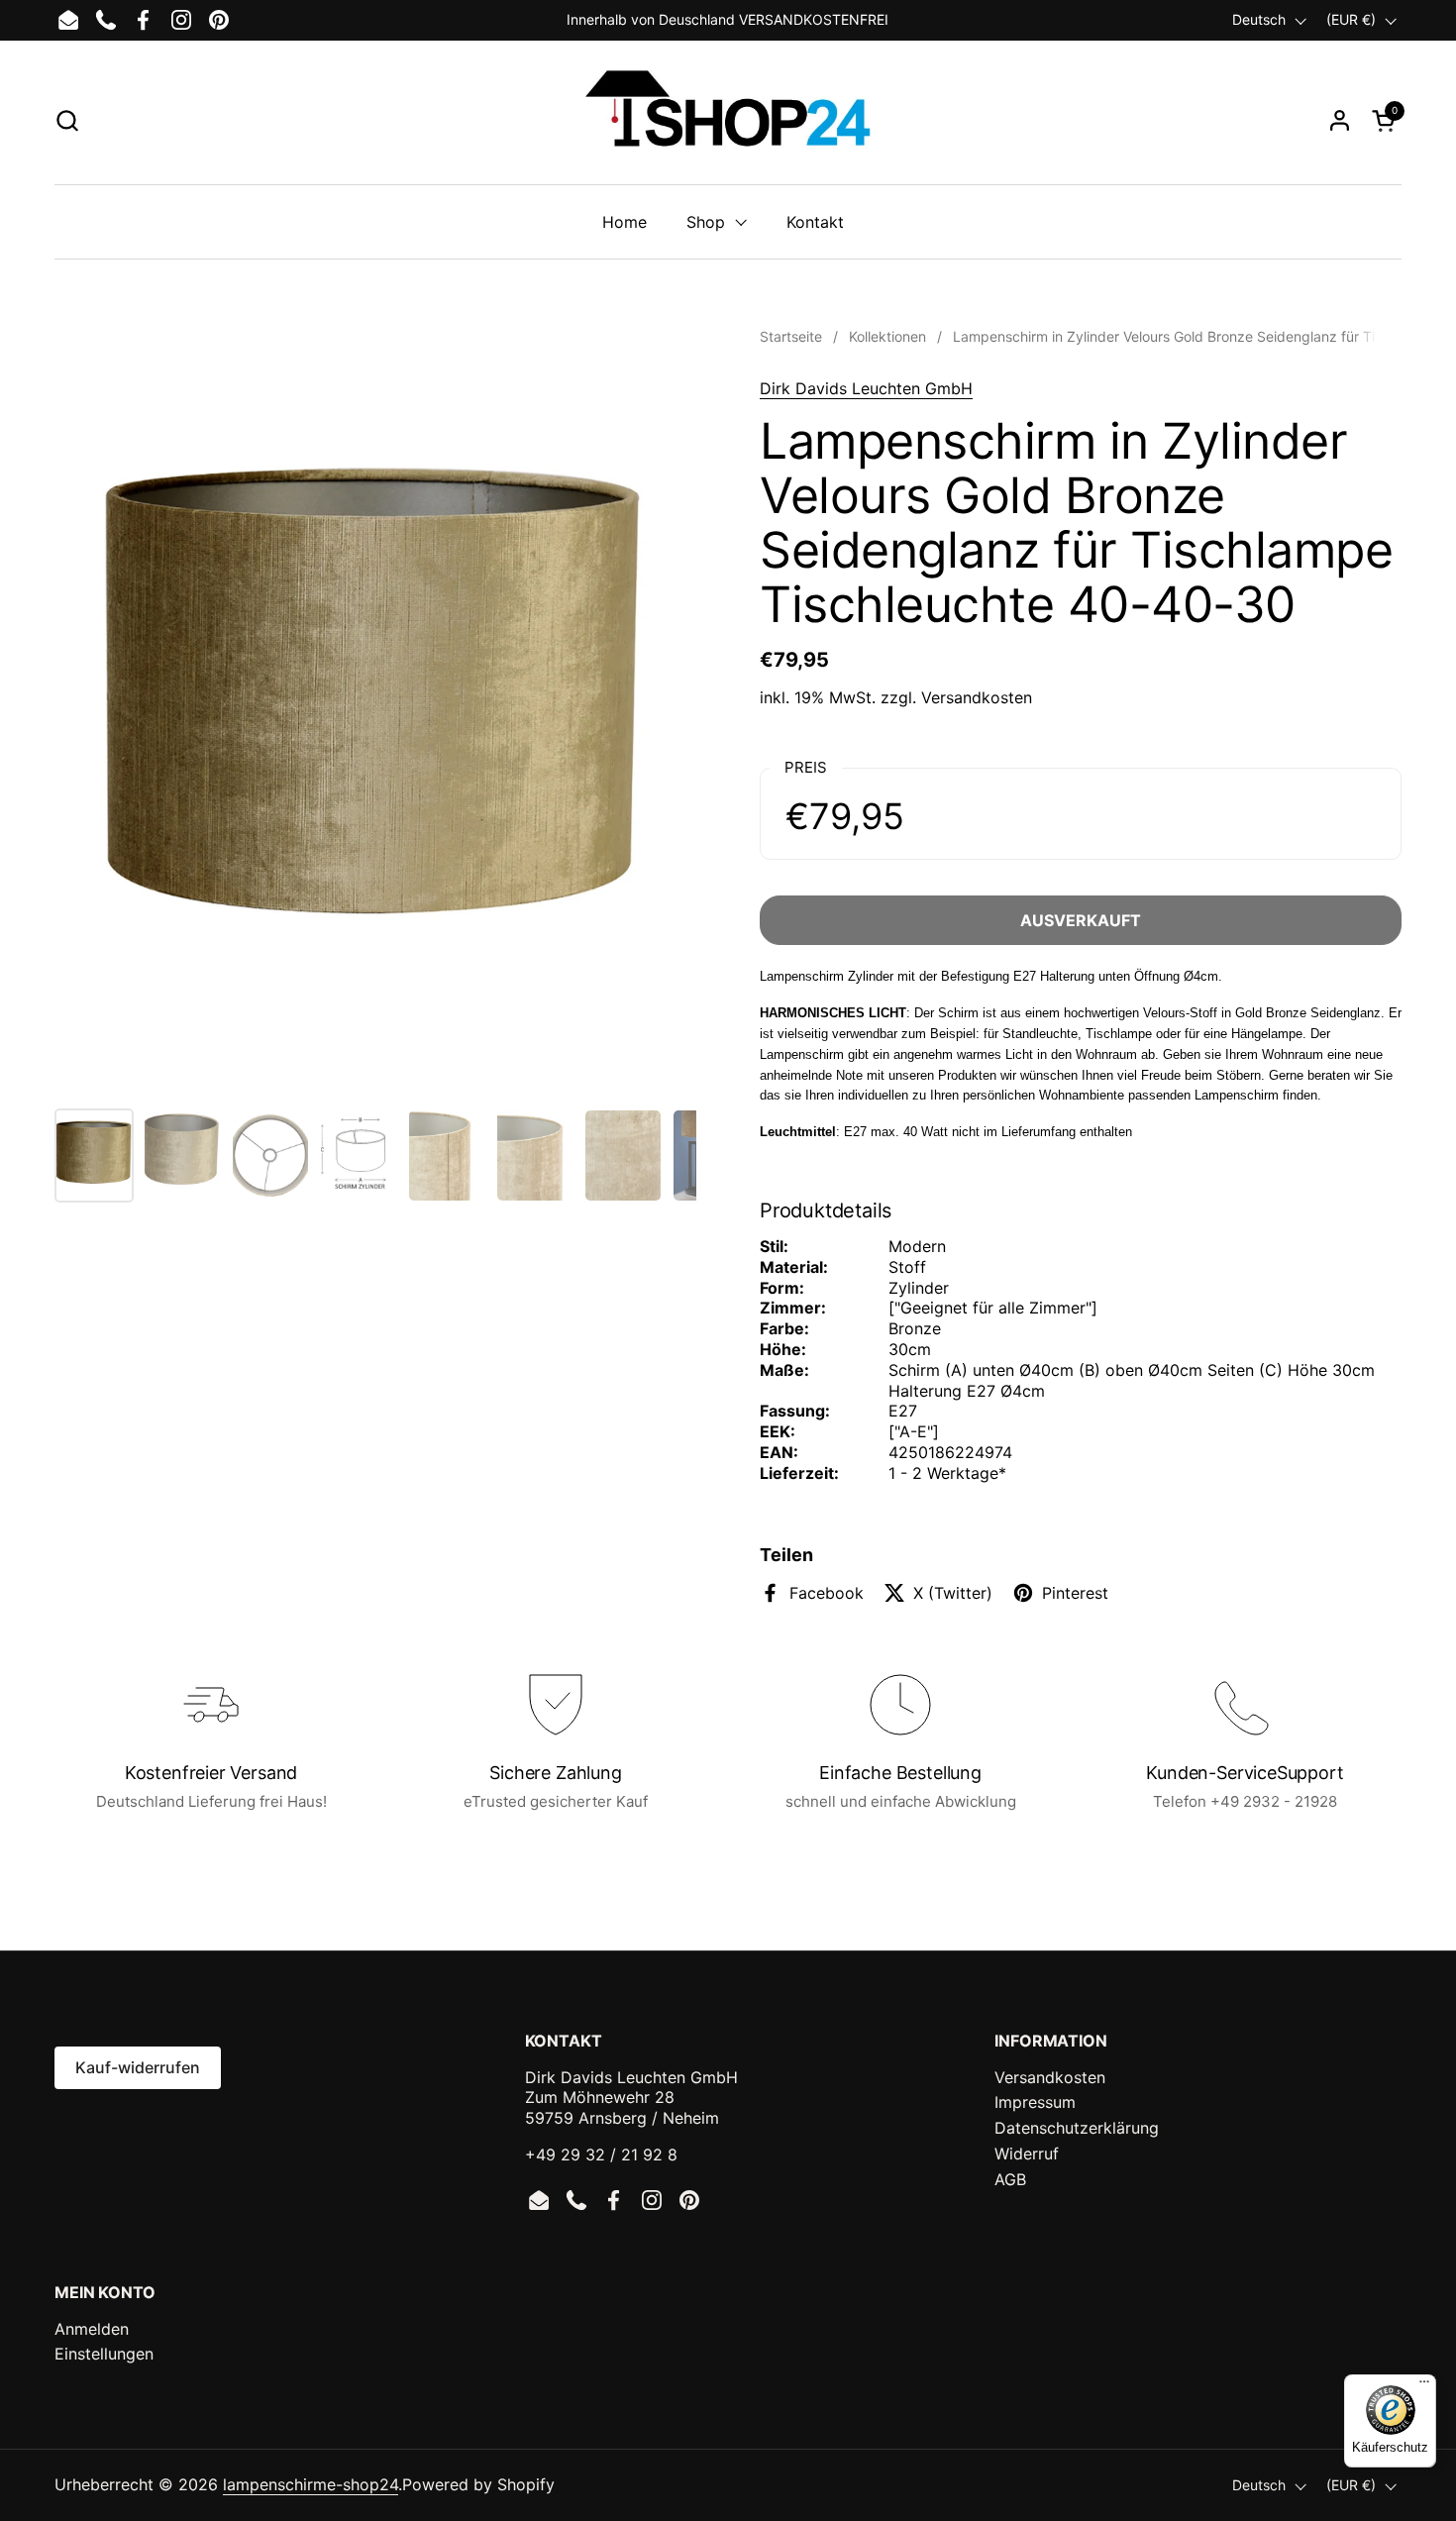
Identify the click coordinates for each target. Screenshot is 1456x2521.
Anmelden (92, 2329)
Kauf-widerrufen (138, 2067)
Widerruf (1027, 2153)
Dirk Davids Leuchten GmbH (866, 388)
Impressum (1035, 2102)
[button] (67, 120)
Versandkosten (977, 697)
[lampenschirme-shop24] (728, 120)
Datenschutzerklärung (1077, 2128)
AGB (1010, 2179)
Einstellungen (104, 2354)
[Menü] (1424, 2386)
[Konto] (1340, 120)
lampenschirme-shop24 (311, 2484)
